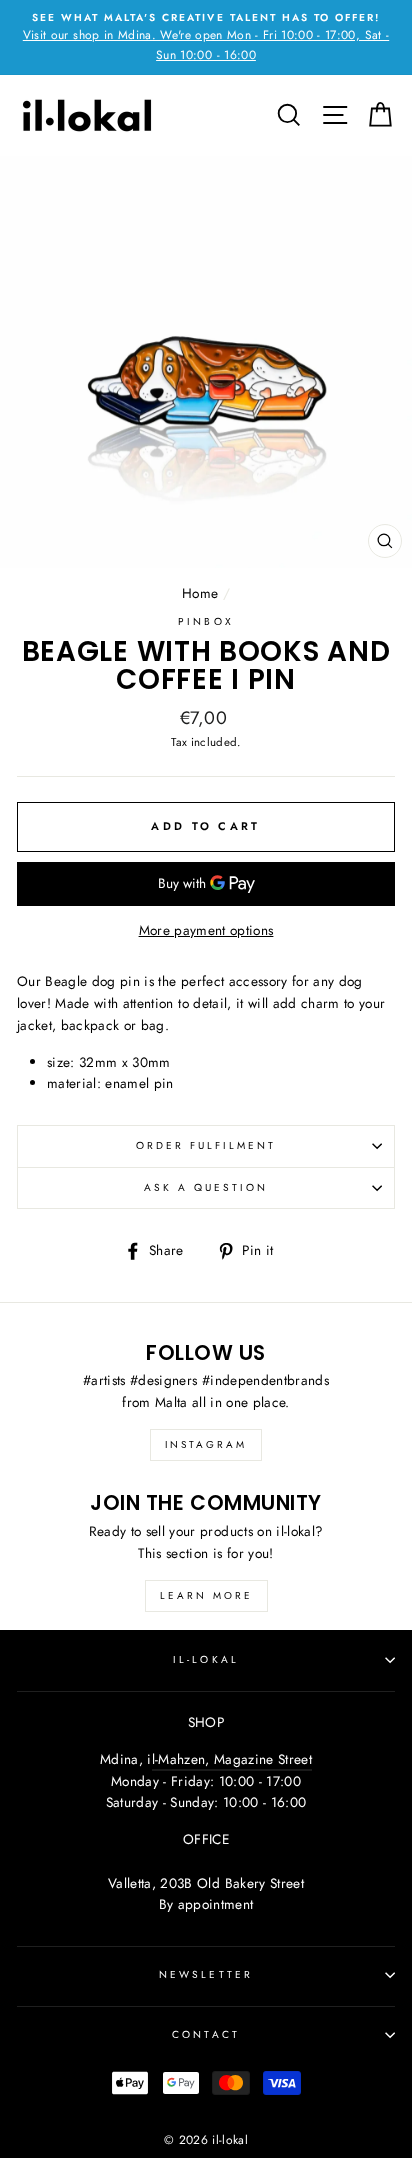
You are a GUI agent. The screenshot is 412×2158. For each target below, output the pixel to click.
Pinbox (205, 621)
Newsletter (206, 1974)
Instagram (206, 1444)
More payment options (206, 930)
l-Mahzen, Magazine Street (232, 1759)
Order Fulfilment (206, 1145)
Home (200, 593)
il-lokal (205, 1659)
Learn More (206, 1595)
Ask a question (206, 1187)
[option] (206, 37)
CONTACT (205, 2034)
